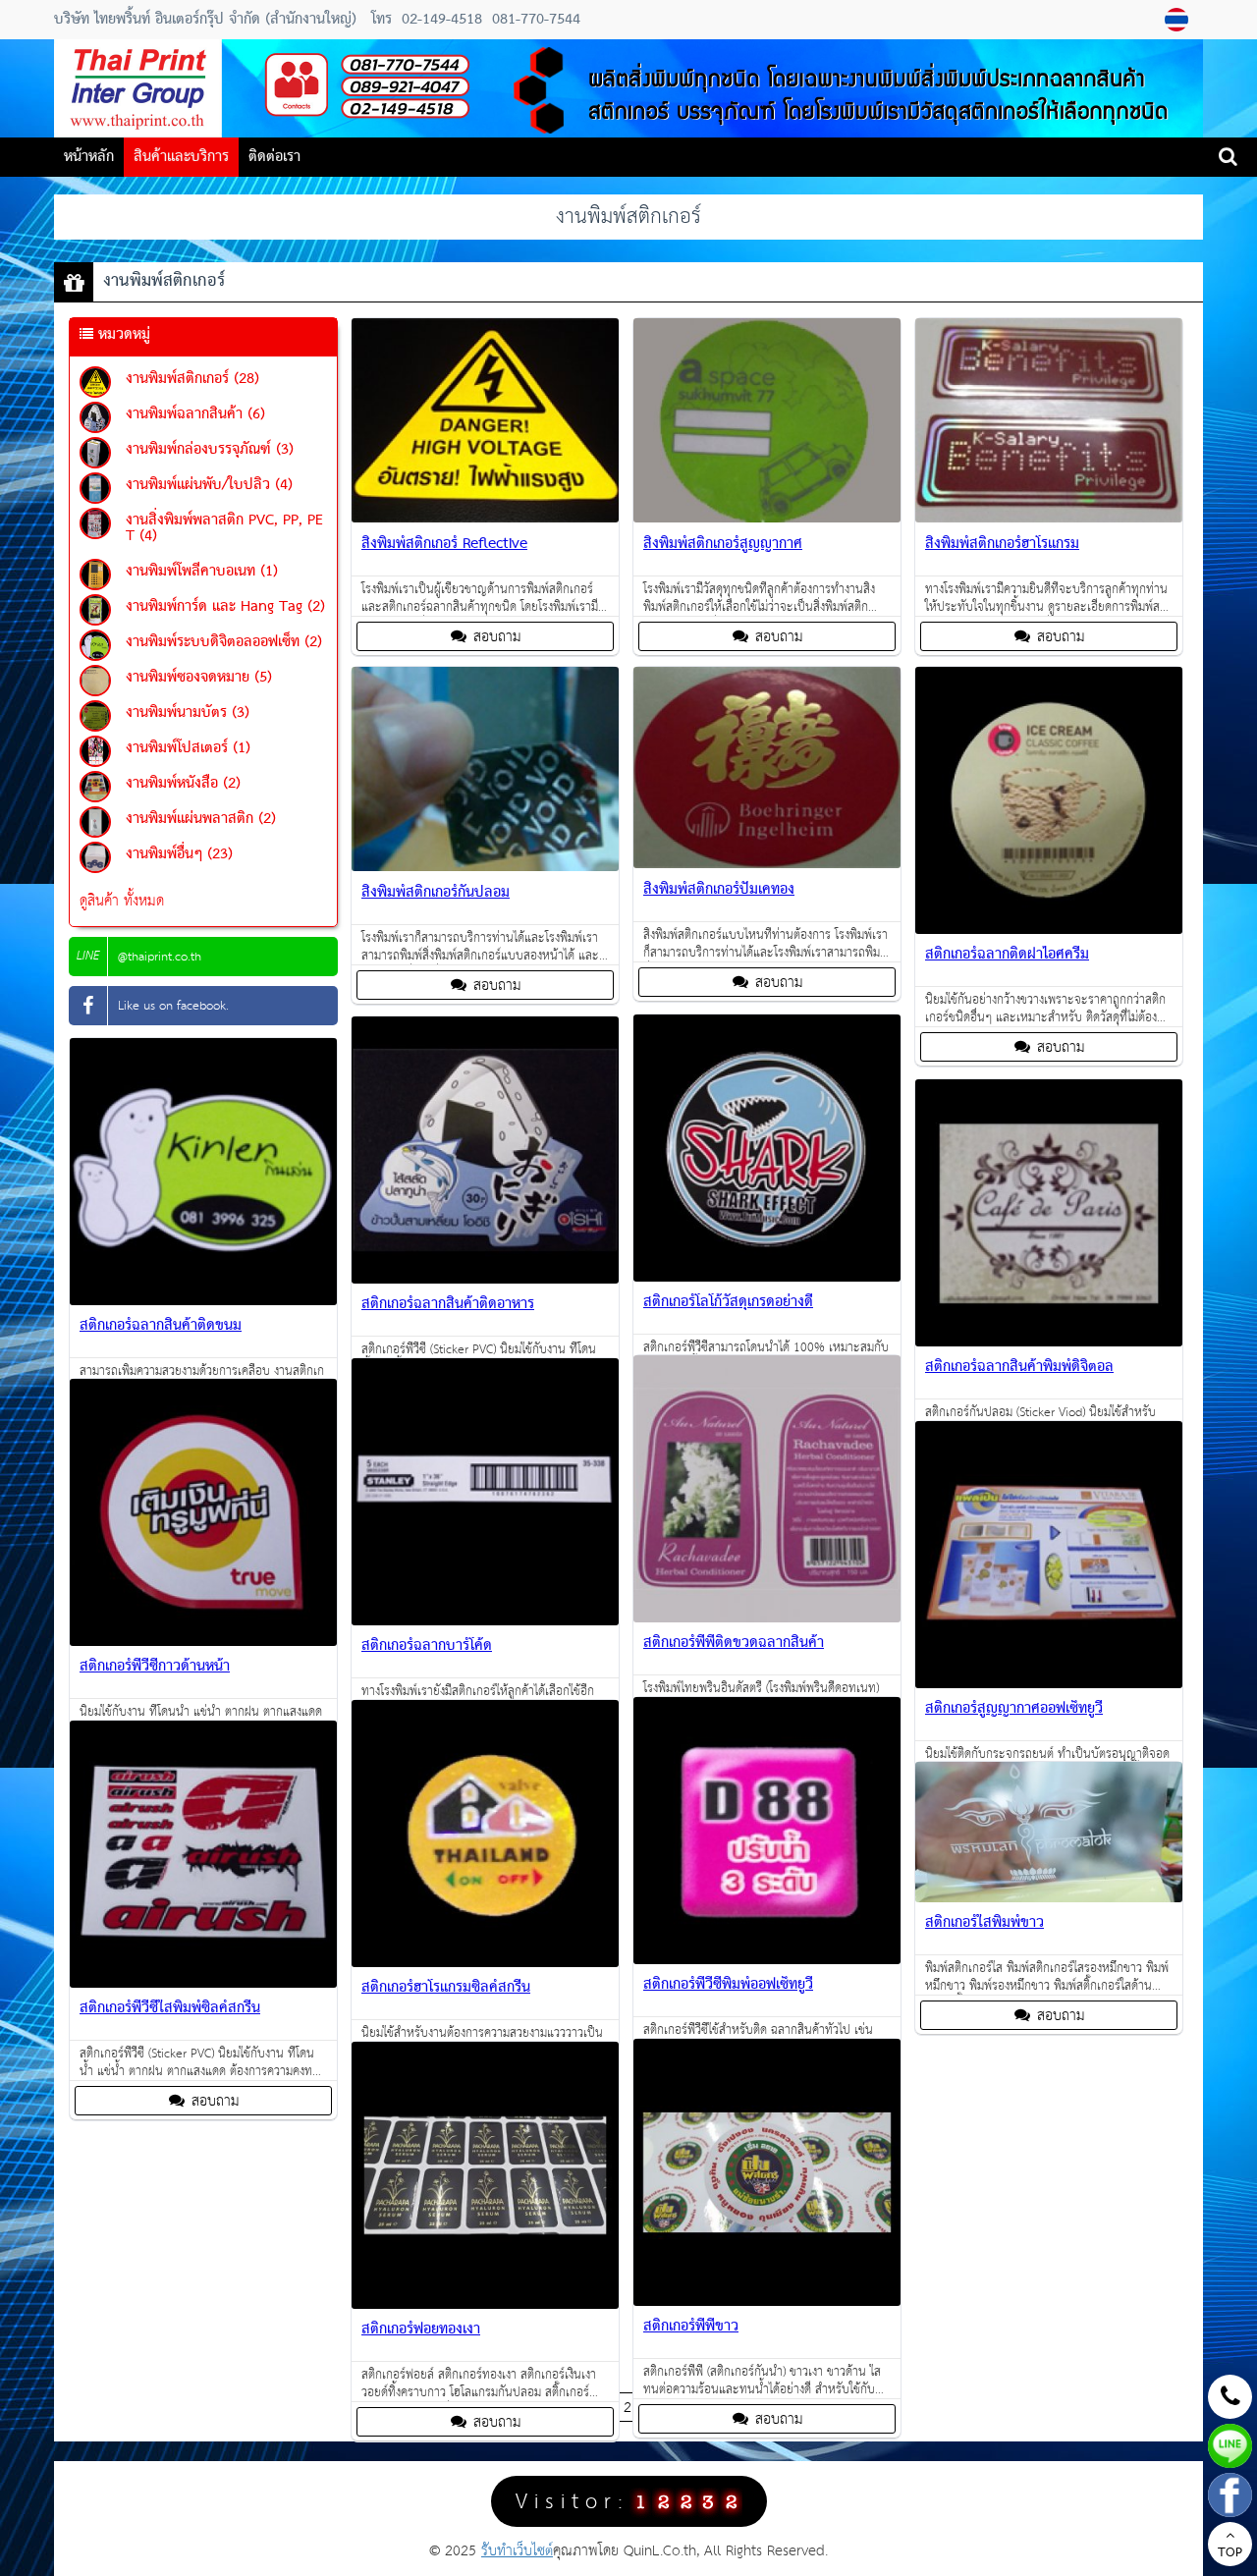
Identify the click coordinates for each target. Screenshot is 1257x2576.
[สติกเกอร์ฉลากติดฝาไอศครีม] (1049, 930)
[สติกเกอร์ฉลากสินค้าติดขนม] (203, 1301)
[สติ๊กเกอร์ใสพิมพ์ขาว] (1049, 1898)
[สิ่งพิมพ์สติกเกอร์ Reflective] (485, 518)
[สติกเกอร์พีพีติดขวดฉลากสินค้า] (767, 1618)
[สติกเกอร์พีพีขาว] (767, 2302)
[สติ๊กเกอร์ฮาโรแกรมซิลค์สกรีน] (485, 1963)
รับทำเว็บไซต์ (517, 2551)
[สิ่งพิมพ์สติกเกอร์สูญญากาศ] (767, 518)
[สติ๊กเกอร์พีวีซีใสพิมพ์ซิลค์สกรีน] (203, 1983)
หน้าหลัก (89, 157)
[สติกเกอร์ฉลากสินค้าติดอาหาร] (485, 1279)
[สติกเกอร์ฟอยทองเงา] (485, 2304)
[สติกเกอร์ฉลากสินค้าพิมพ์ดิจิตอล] (1049, 1342)
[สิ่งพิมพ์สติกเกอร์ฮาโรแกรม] (1049, 518)
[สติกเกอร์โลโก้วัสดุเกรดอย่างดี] (767, 1277)
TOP (1230, 2553)
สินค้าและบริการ (181, 157)
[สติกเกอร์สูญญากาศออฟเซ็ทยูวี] (1049, 1684)
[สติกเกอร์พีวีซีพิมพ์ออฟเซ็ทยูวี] (767, 1960)
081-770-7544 (534, 20)
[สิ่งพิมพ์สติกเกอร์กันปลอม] (485, 867)
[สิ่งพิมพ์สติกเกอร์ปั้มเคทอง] (767, 864)
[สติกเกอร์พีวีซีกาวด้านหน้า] (203, 1642)
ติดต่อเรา (274, 157)
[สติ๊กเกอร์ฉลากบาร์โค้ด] (485, 1621)
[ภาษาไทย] (1179, 20)
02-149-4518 (442, 20)
